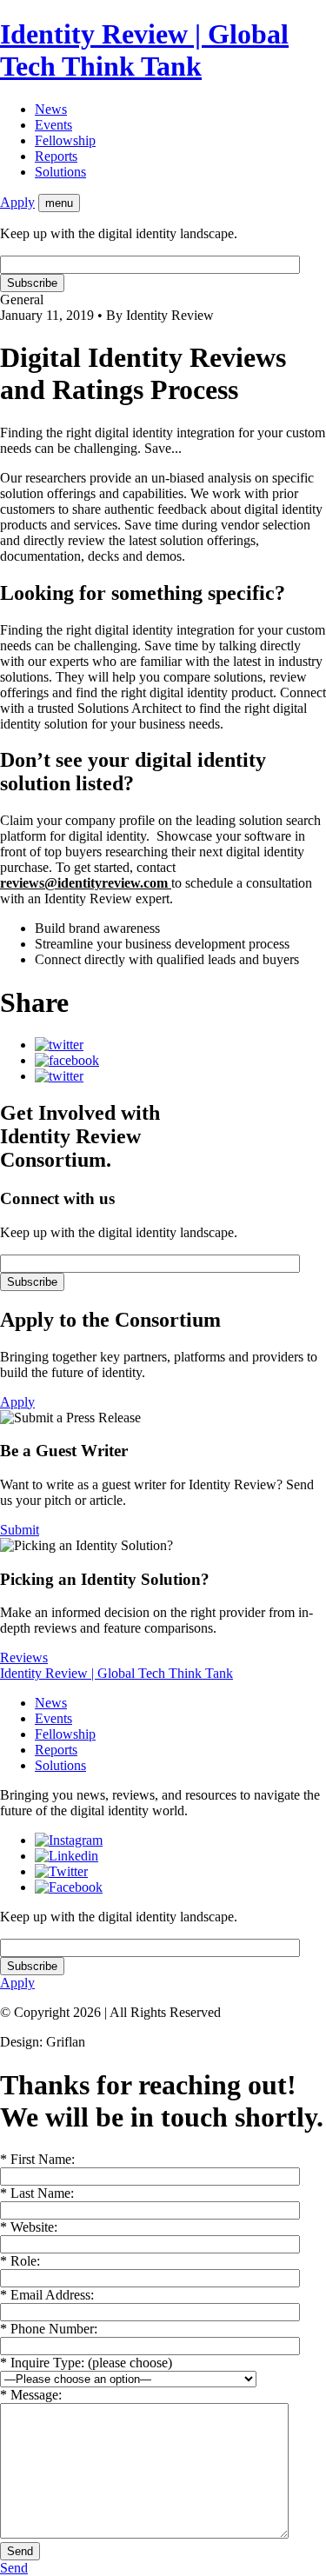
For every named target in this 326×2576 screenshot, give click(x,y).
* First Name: (37, 2159)
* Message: (31, 2395)
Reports (56, 156)
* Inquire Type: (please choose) (86, 2363)
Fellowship (65, 140)
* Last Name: (37, 2193)
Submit (20, 1530)
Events (53, 125)
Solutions (60, 172)
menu (59, 203)
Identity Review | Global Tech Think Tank (144, 50)
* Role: (20, 2261)
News (51, 109)
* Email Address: (47, 2295)
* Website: (29, 2227)
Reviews (24, 1657)
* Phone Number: (49, 2329)
